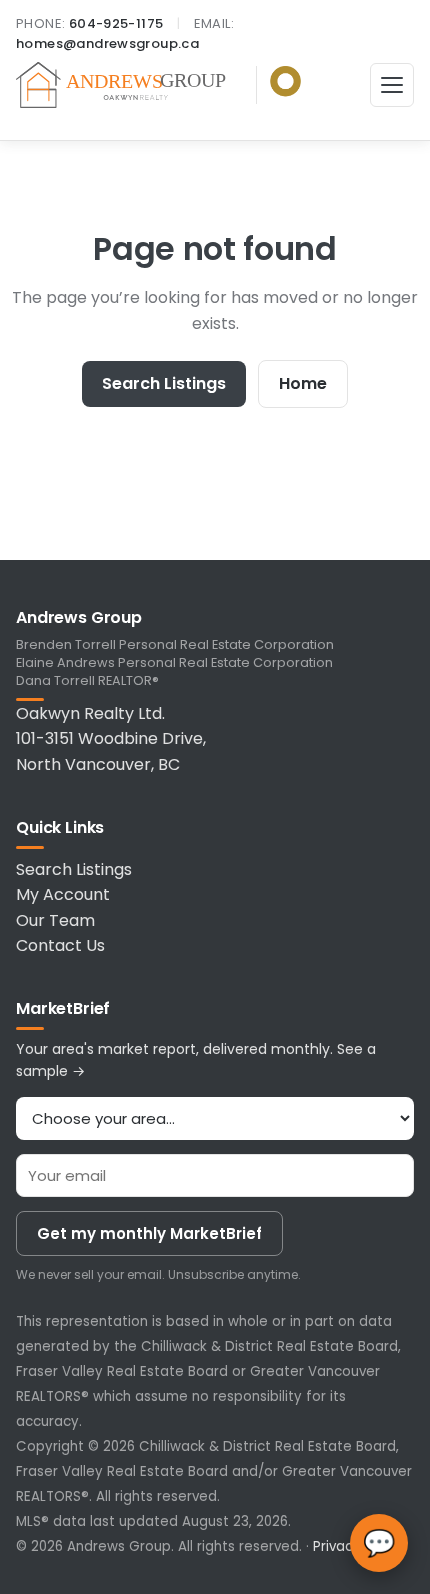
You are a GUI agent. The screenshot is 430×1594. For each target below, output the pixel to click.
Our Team (55, 920)
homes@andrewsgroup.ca (107, 43)
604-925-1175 (116, 23)
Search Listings (164, 383)
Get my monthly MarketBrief (149, 1233)
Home (303, 383)
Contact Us (60, 945)
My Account (63, 894)
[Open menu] (392, 85)
